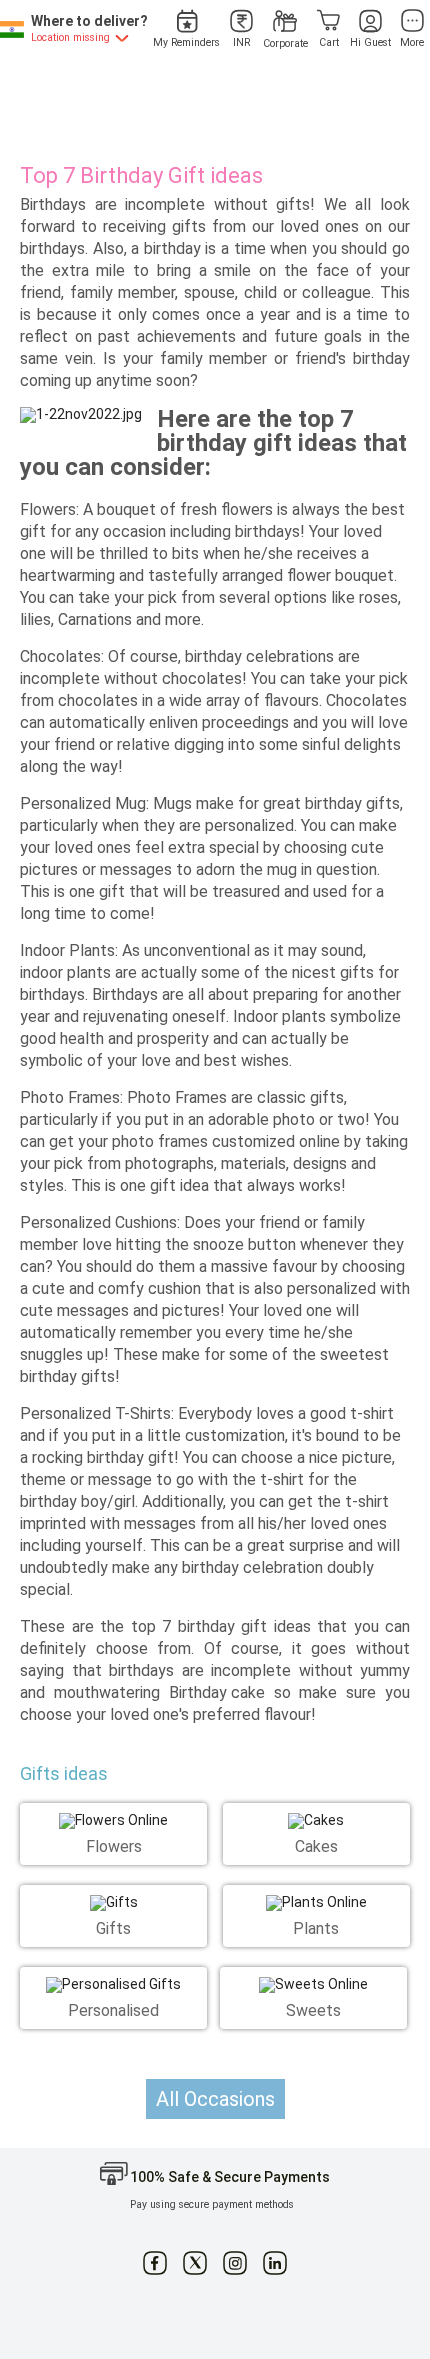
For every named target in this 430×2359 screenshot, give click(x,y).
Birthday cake (217, 1692)
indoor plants (65, 972)
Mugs (172, 803)
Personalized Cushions (98, 1222)
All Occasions (215, 2099)
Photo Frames (177, 1097)
